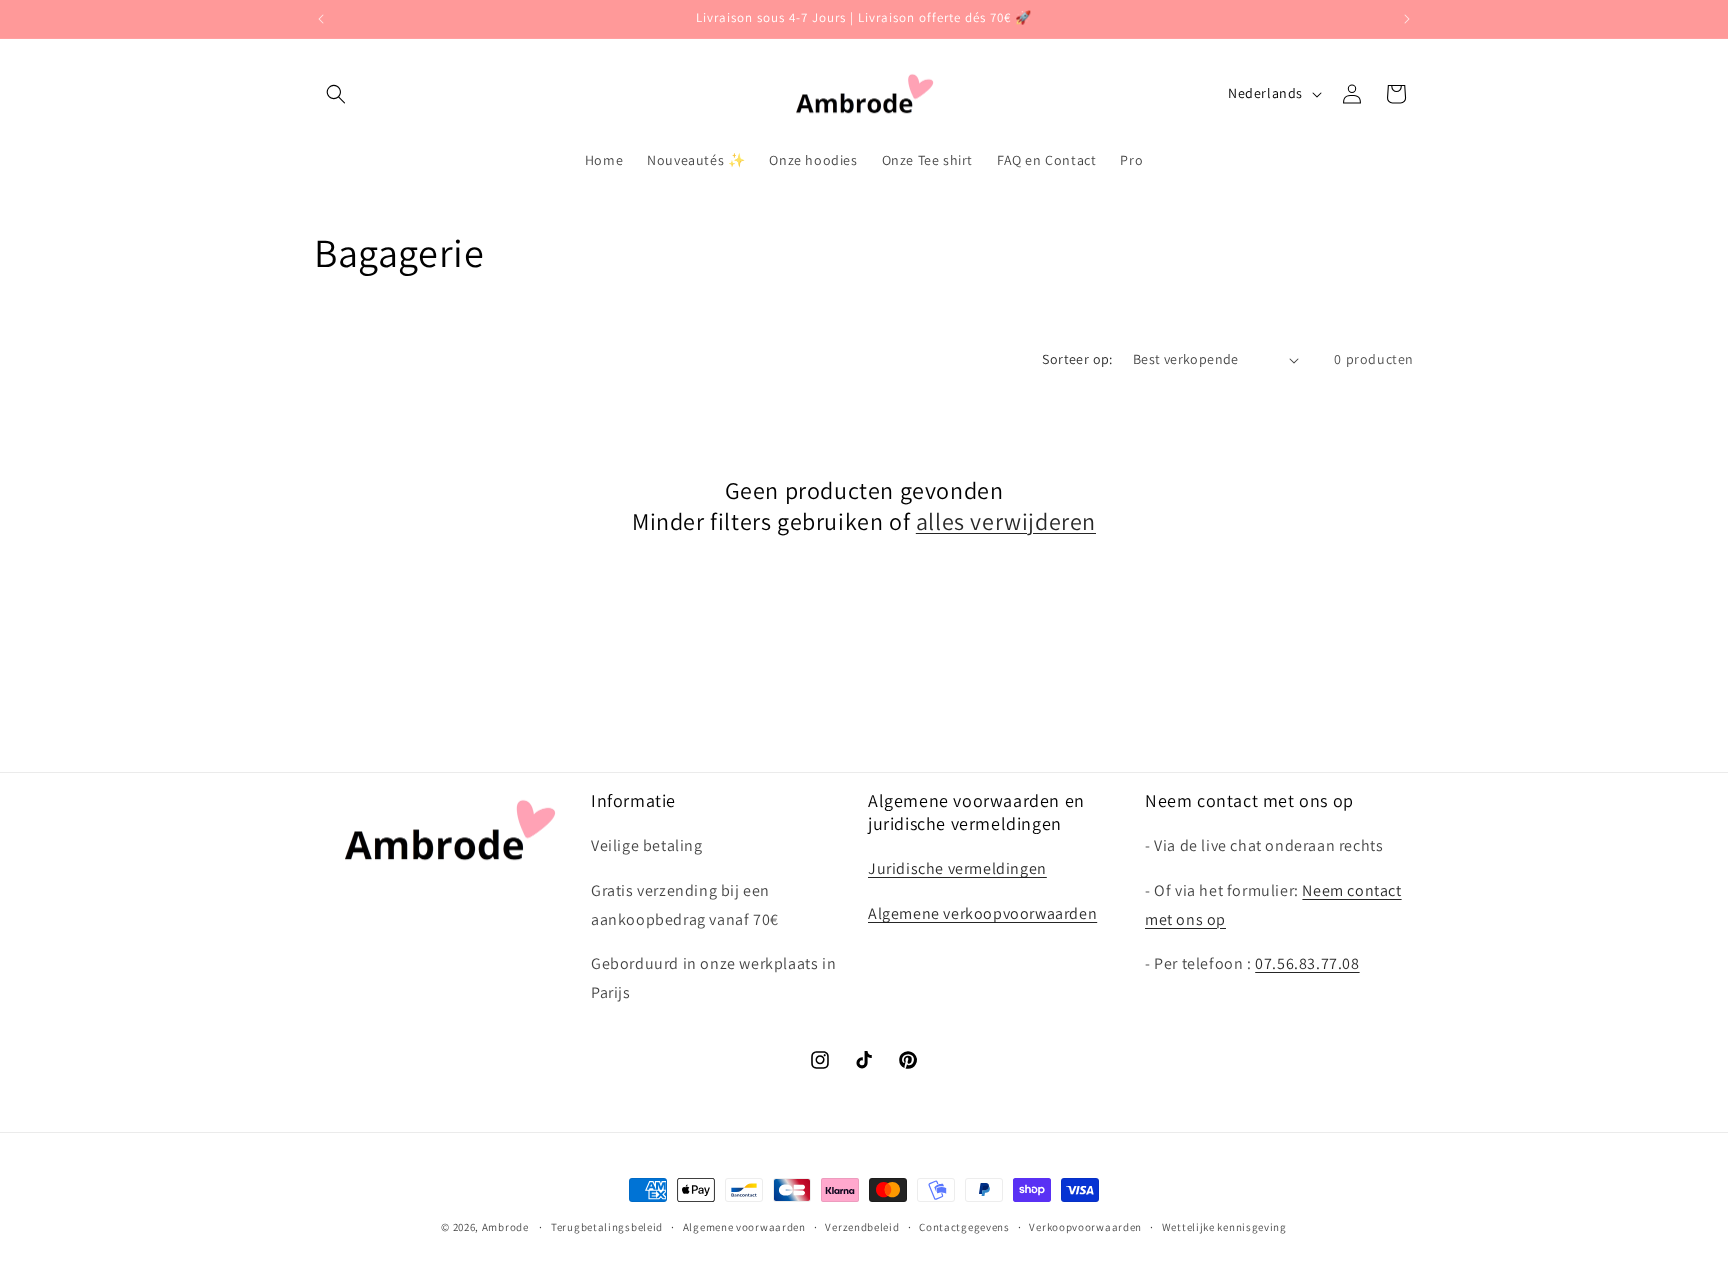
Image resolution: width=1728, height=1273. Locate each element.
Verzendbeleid (862, 1227)
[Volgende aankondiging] (1407, 19)
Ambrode (505, 1227)
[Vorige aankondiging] (321, 19)
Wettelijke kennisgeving (1224, 1227)
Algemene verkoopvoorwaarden (982, 913)
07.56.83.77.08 (1307, 963)
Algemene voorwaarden (744, 1227)
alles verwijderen (1006, 521)
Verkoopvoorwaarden (1085, 1227)
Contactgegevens (964, 1227)
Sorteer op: (1077, 359)
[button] (336, 94)
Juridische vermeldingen (957, 868)
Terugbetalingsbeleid (607, 1227)
